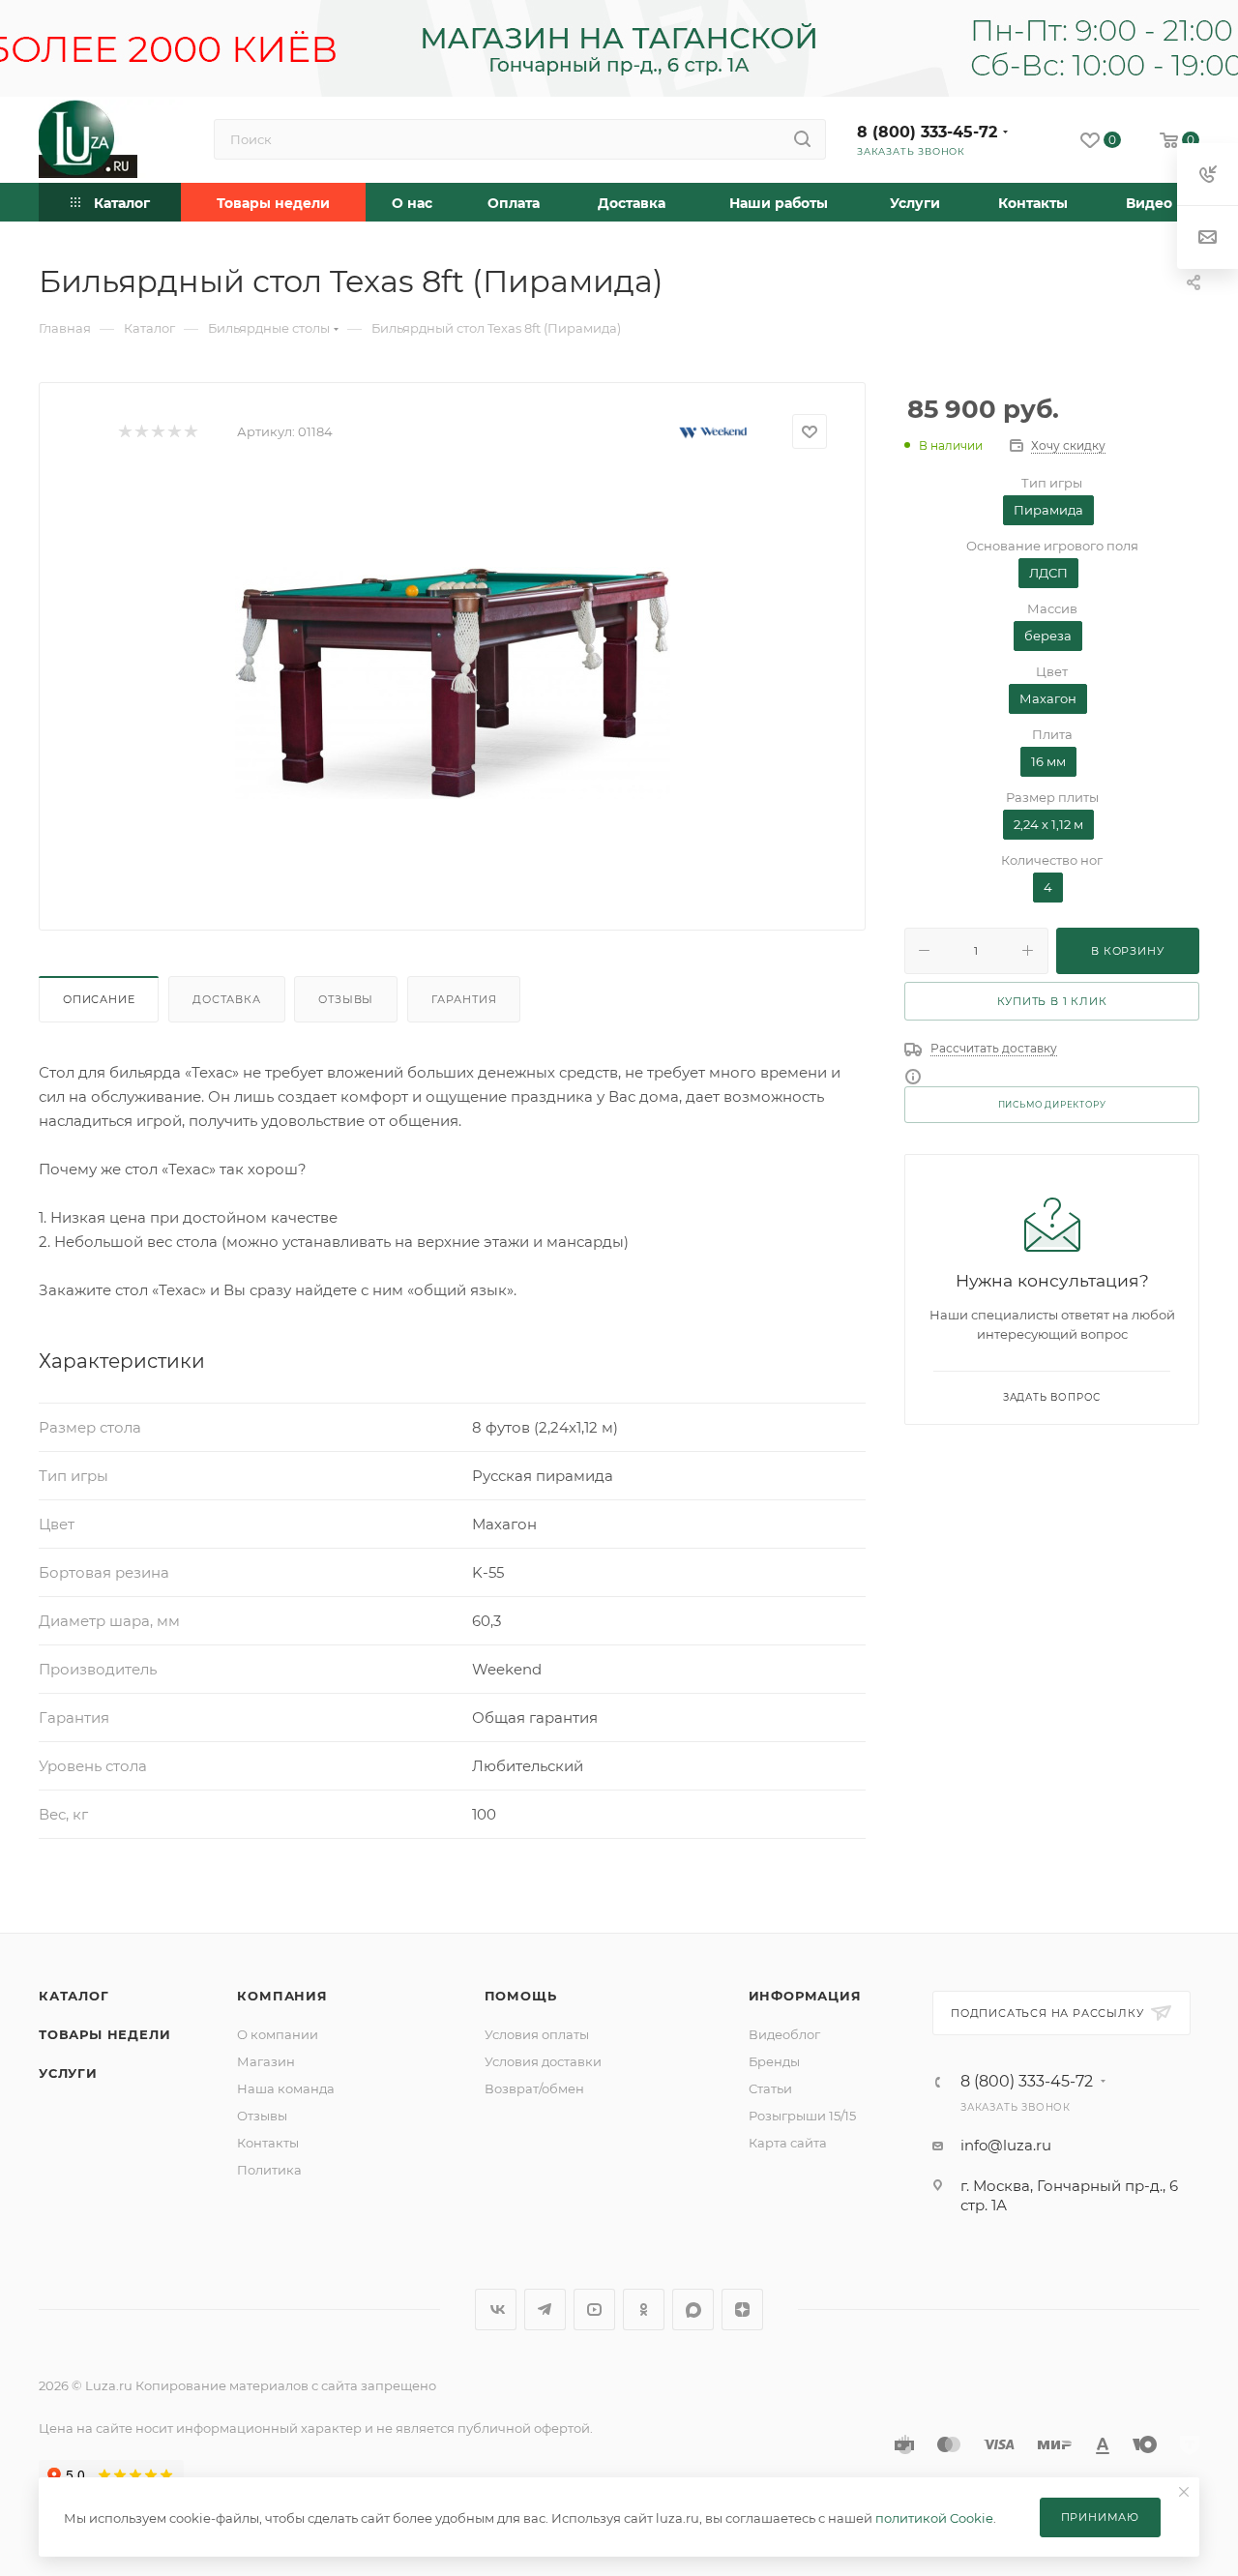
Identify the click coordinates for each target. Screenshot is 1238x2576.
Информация (805, 1996)
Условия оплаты (537, 2034)
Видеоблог (784, 2034)
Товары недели (104, 2034)
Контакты (268, 2143)
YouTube (594, 2310)
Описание (99, 999)
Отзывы (346, 999)
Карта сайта (788, 2143)
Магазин (266, 2061)
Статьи (770, 2088)
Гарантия (464, 999)
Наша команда (286, 2088)
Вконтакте (496, 2310)
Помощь (521, 1996)
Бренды (774, 2061)
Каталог (74, 1996)
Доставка (226, 999)
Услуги (68, 2073)
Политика (269, 2170)
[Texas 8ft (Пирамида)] (453, 682)
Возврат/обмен (534, 2088)
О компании (278, 2034)
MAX (693, 2310)
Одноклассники (644, 2310)
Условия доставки (543, 2061)
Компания (282, 1996)
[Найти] (802, 139)
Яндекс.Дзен (742, 2310)
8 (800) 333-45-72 (927, 132)
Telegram (545, 2310)
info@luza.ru (1006, 2145)
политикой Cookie (934, 2518)
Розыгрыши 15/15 (802, 2116)
